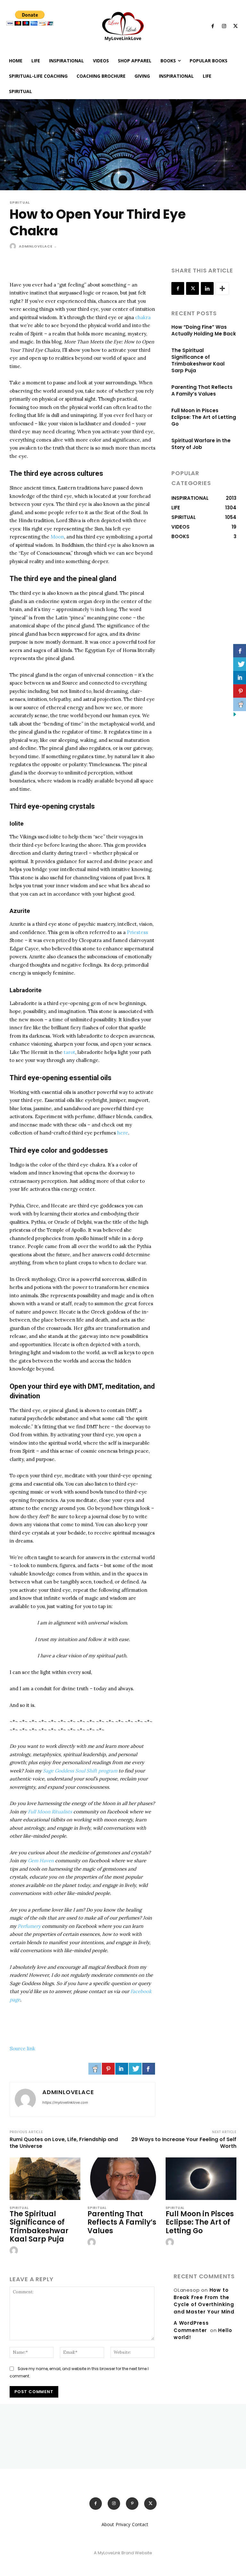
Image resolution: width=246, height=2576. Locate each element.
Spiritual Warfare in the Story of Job (201, 444)
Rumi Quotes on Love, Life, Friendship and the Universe (64, 2143)
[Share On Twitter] (135, 2069)
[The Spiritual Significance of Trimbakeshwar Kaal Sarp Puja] (45, 2179)
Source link (22, 2049)
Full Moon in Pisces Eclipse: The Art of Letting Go (204, 417)
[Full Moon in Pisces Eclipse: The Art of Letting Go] (201, 2179)
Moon (57, 537)
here (123, 1133)
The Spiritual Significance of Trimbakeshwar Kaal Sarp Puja (198, 360)
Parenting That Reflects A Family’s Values (202, 390)
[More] (222, 288)
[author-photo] (15, 2251)
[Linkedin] (207, 288)
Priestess (137, 932)
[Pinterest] (132, 2504)
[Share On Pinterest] (108, 2069)
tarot (70, 1052)
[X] (235, 27)
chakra (143, 317)
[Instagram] (224, 27)
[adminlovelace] (14, 246)
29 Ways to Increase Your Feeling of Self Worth (184, 2143)
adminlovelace (36, 246)
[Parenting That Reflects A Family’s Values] (123, 2179)
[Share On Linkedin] (122, 2069)
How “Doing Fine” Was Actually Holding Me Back (204, 330)
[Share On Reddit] (95, 2069)
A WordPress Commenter (191, 2327)
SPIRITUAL (20, 203)
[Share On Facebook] (149, 2069)
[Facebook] (213, 27)
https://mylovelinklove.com (65, 2102)
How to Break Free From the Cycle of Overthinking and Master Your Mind (204, 2301)
